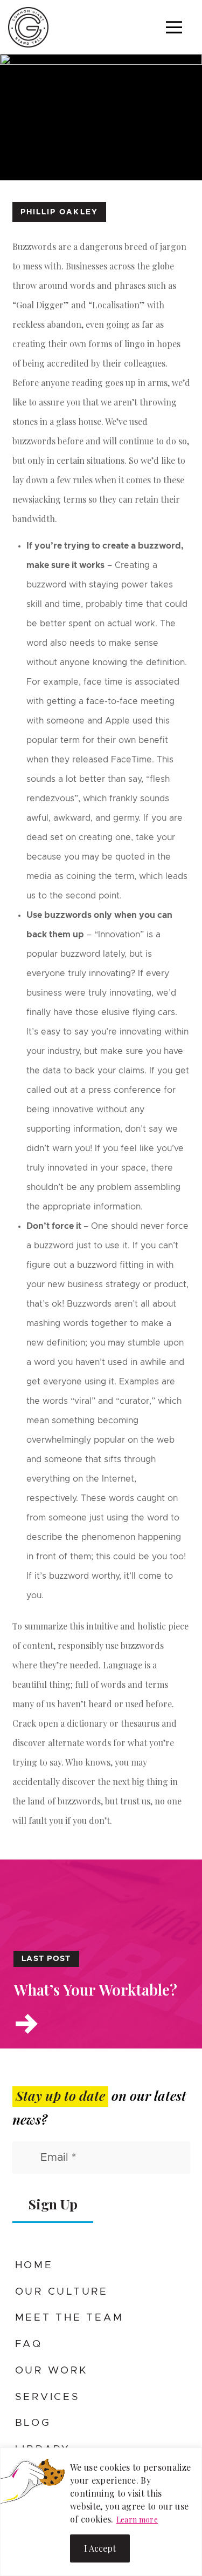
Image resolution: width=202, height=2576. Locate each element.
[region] (101, 2512)
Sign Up (53, 2204)
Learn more (137, 2520)
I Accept (100, 2548)
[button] (174, 27)
